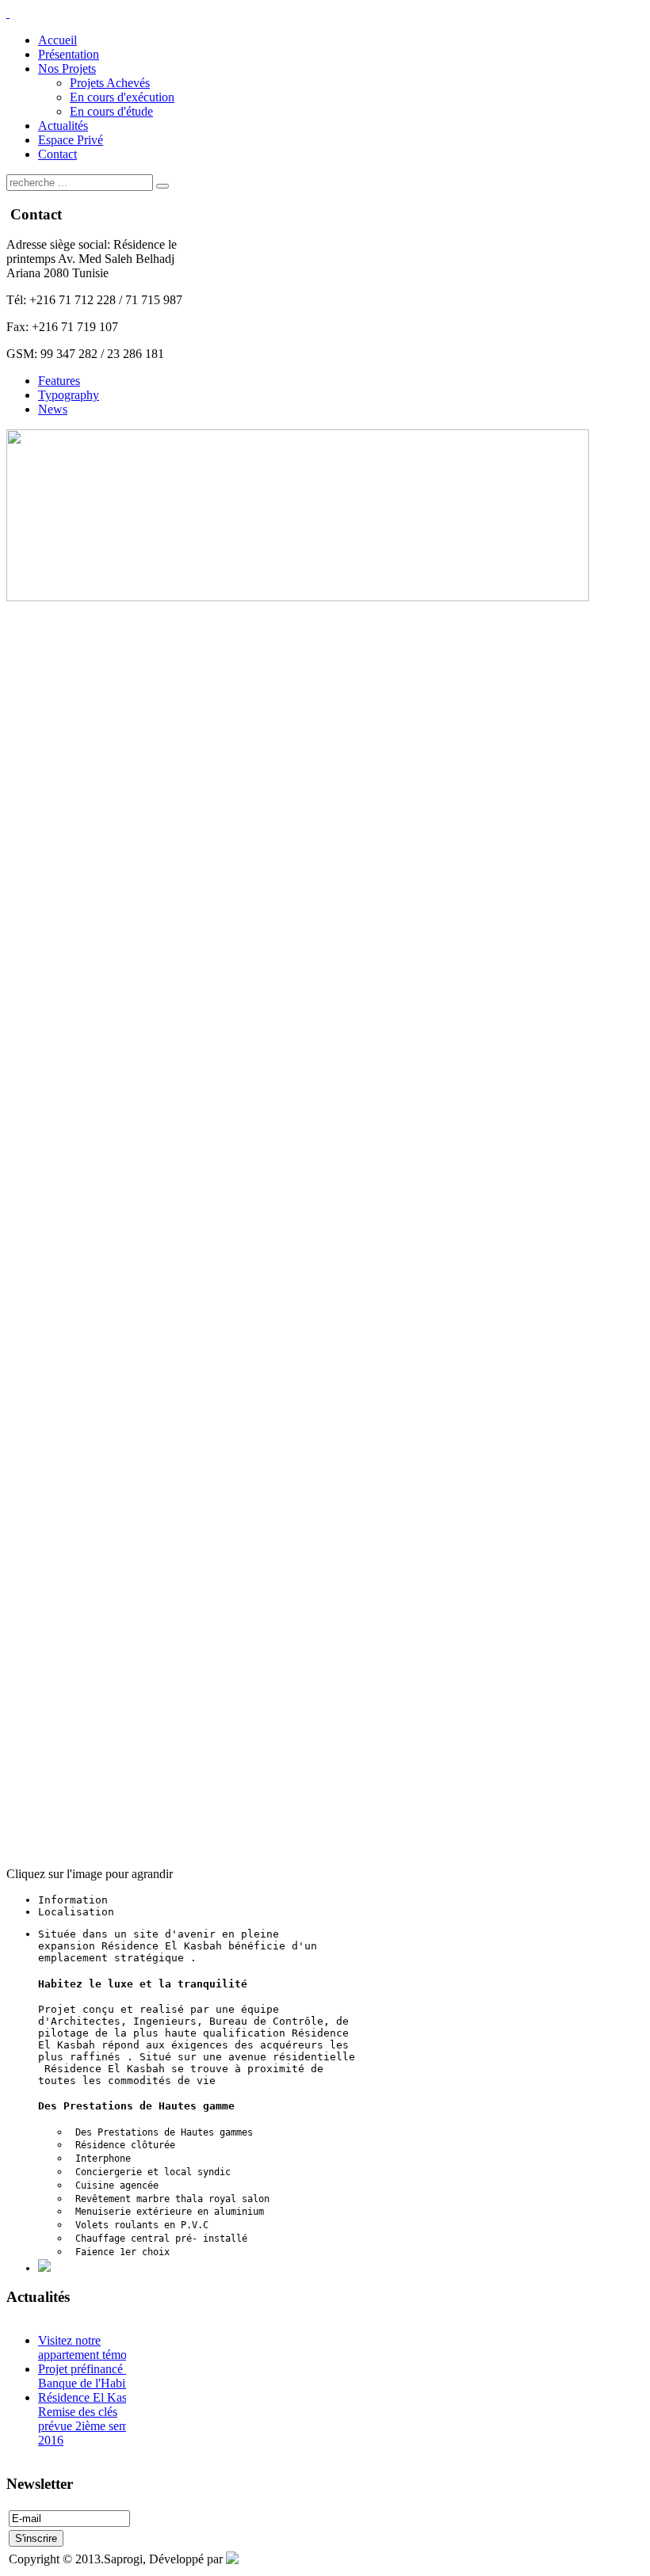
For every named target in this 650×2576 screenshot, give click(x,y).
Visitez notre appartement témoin (87, 2347)
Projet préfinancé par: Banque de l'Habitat (92, 2376)
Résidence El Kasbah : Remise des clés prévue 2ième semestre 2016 (95, 2419)
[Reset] (162, 186)
